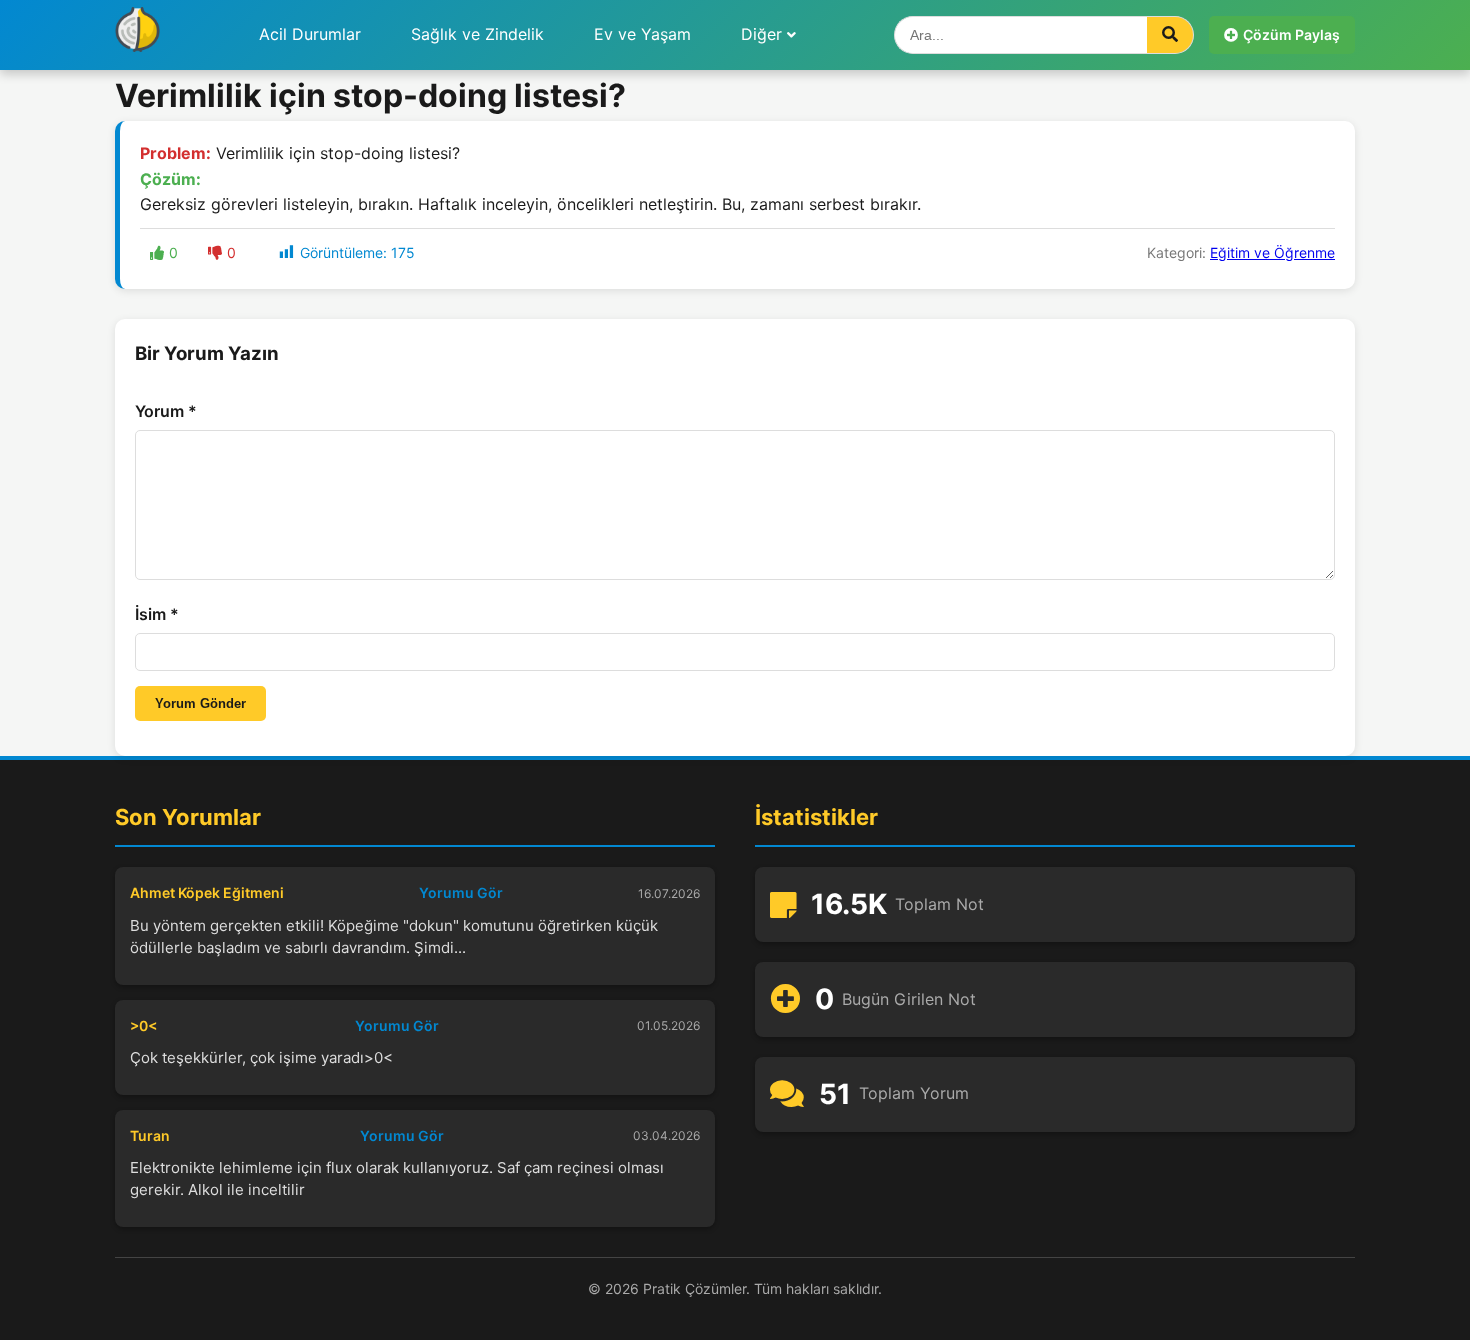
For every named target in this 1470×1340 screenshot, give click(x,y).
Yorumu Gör (461, 892)
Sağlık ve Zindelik (477, 34)
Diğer (761, 34)
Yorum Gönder (200, 703)
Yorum (166, 411)
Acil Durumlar (310, 34)
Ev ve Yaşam (642, 34)
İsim (157, 614)
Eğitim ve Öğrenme (1272, 252)
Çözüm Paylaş (1291, 34)
